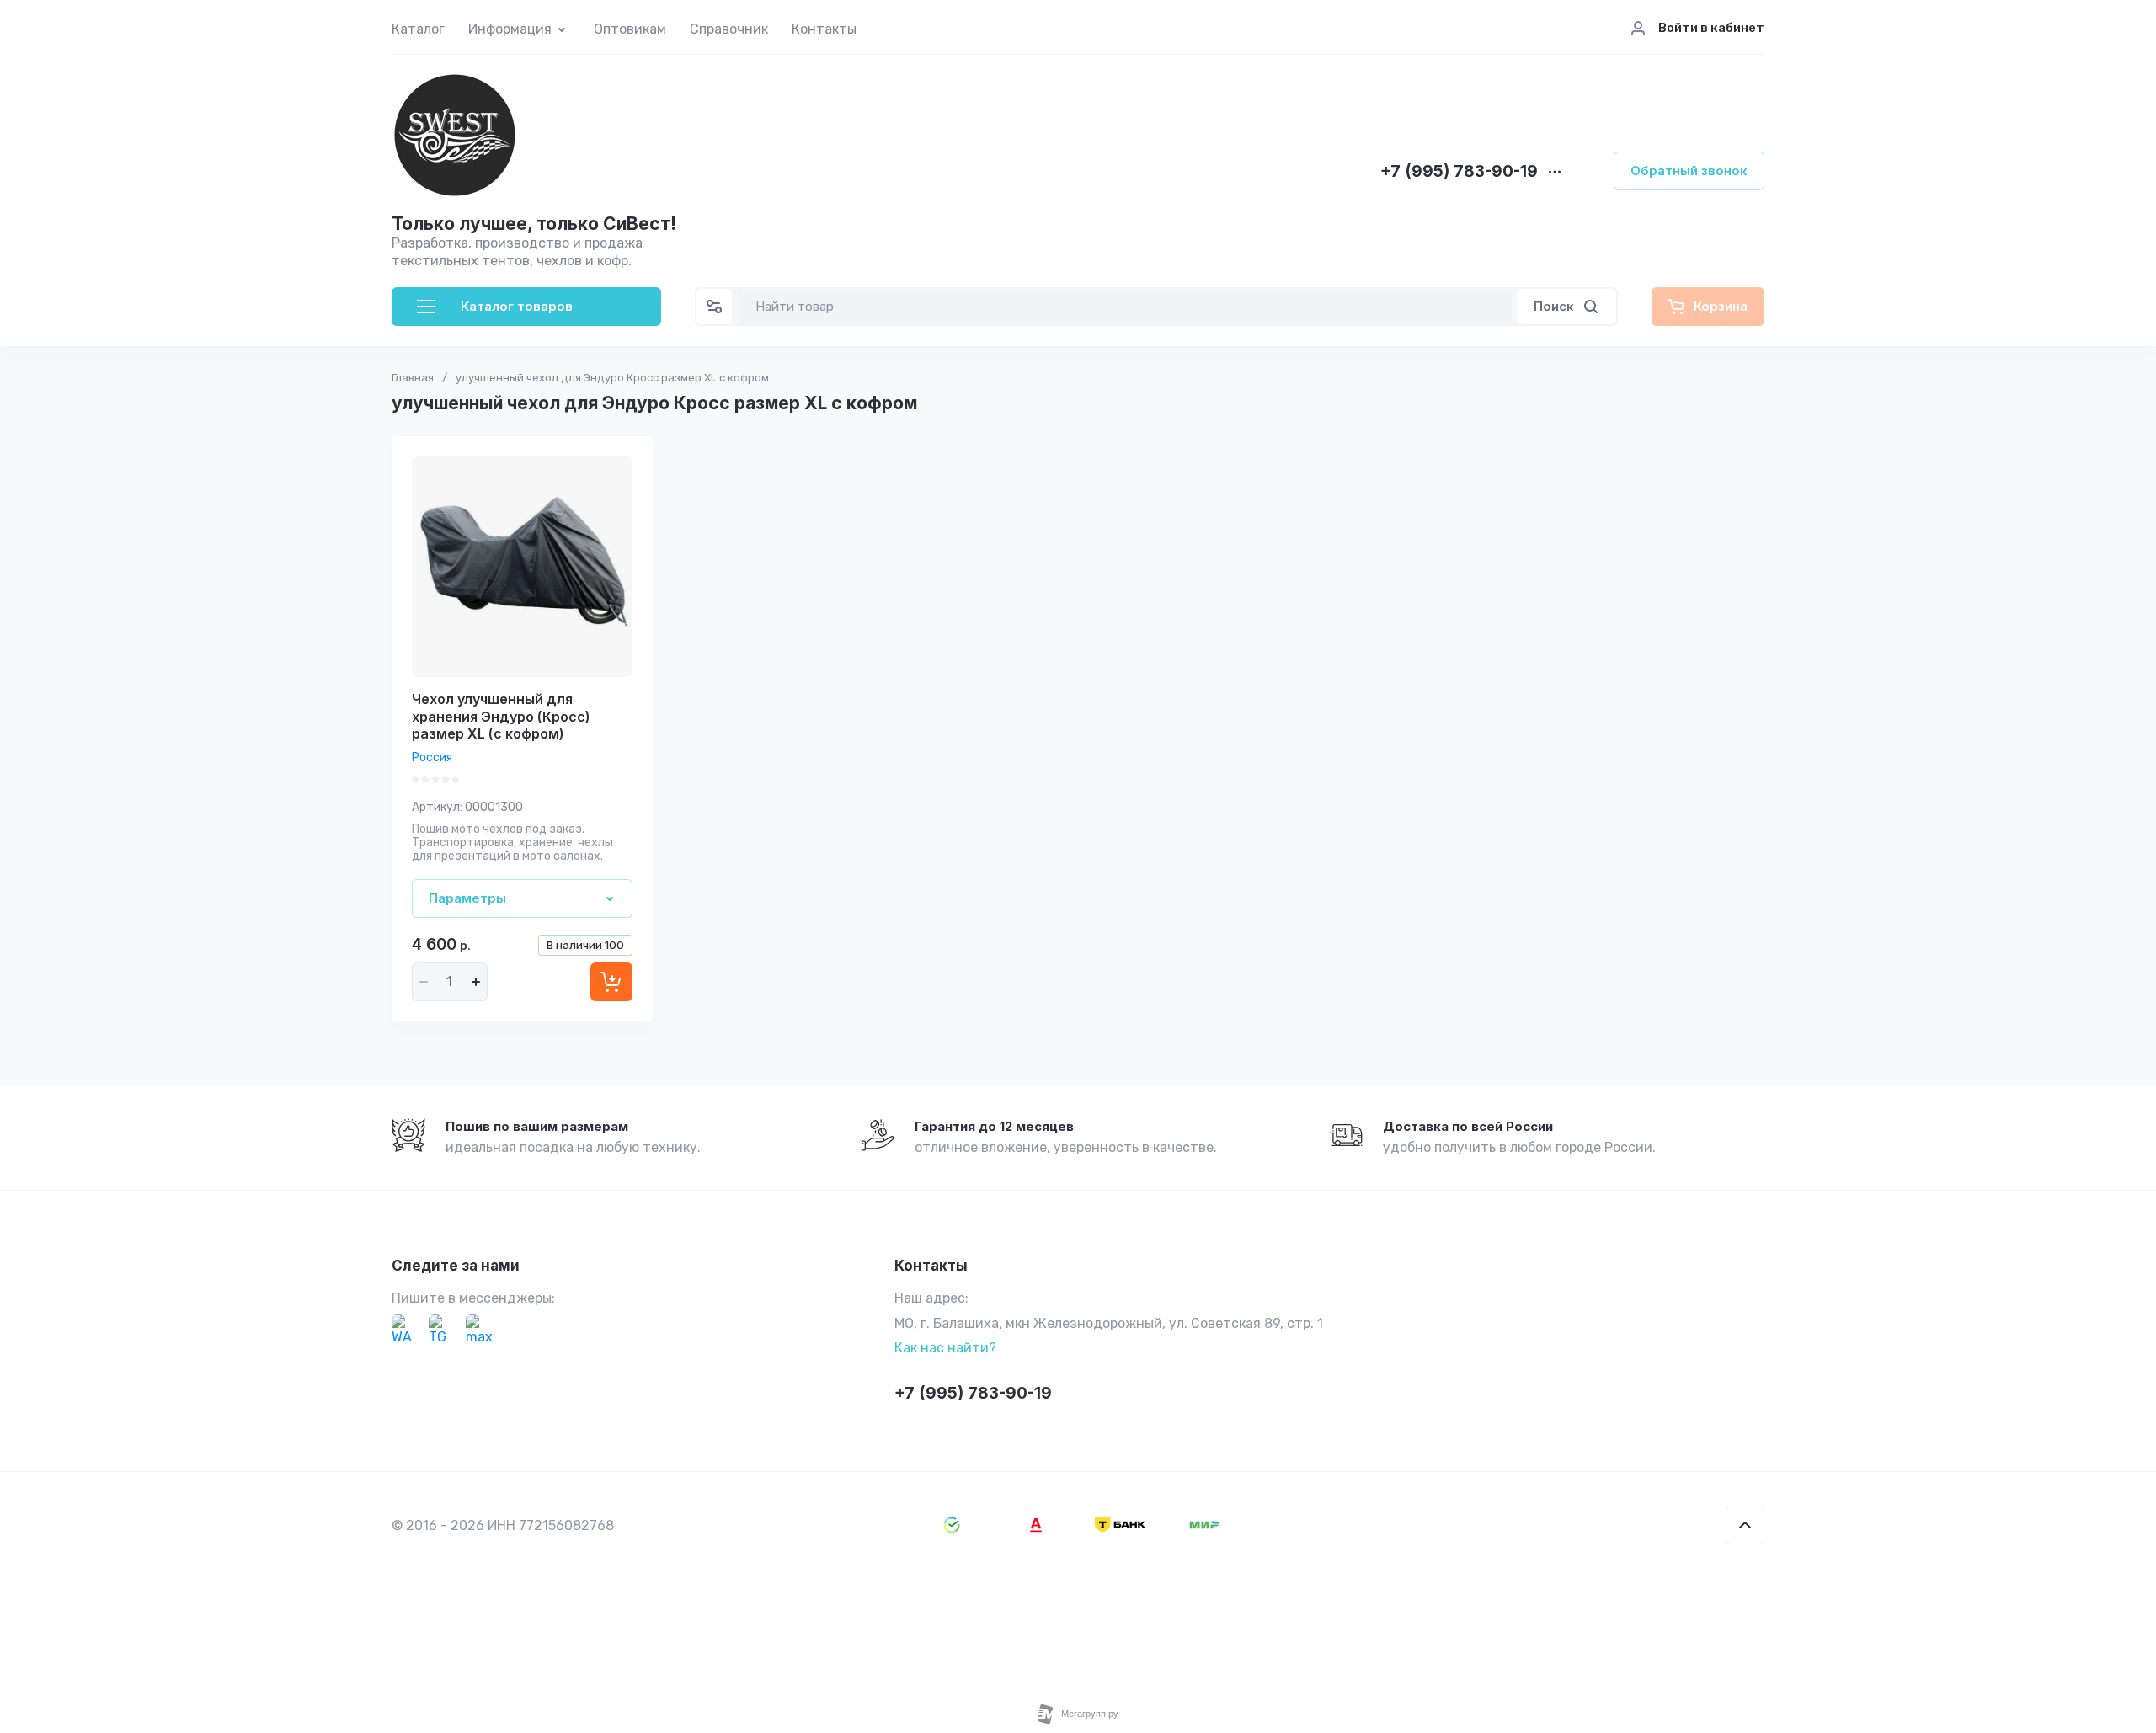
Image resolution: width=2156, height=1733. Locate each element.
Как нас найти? (945, 1348)
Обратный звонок (1689, 171)
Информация (510, 29)
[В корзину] (611, 982)
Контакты (824, 29)
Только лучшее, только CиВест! (534, 224)
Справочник (729, 29)
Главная (413, 378)
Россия (432, 757)
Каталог (418, 29)
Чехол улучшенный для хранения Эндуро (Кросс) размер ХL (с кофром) (501, 717)
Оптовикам (630, 29)
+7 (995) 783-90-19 (1459, 172)
